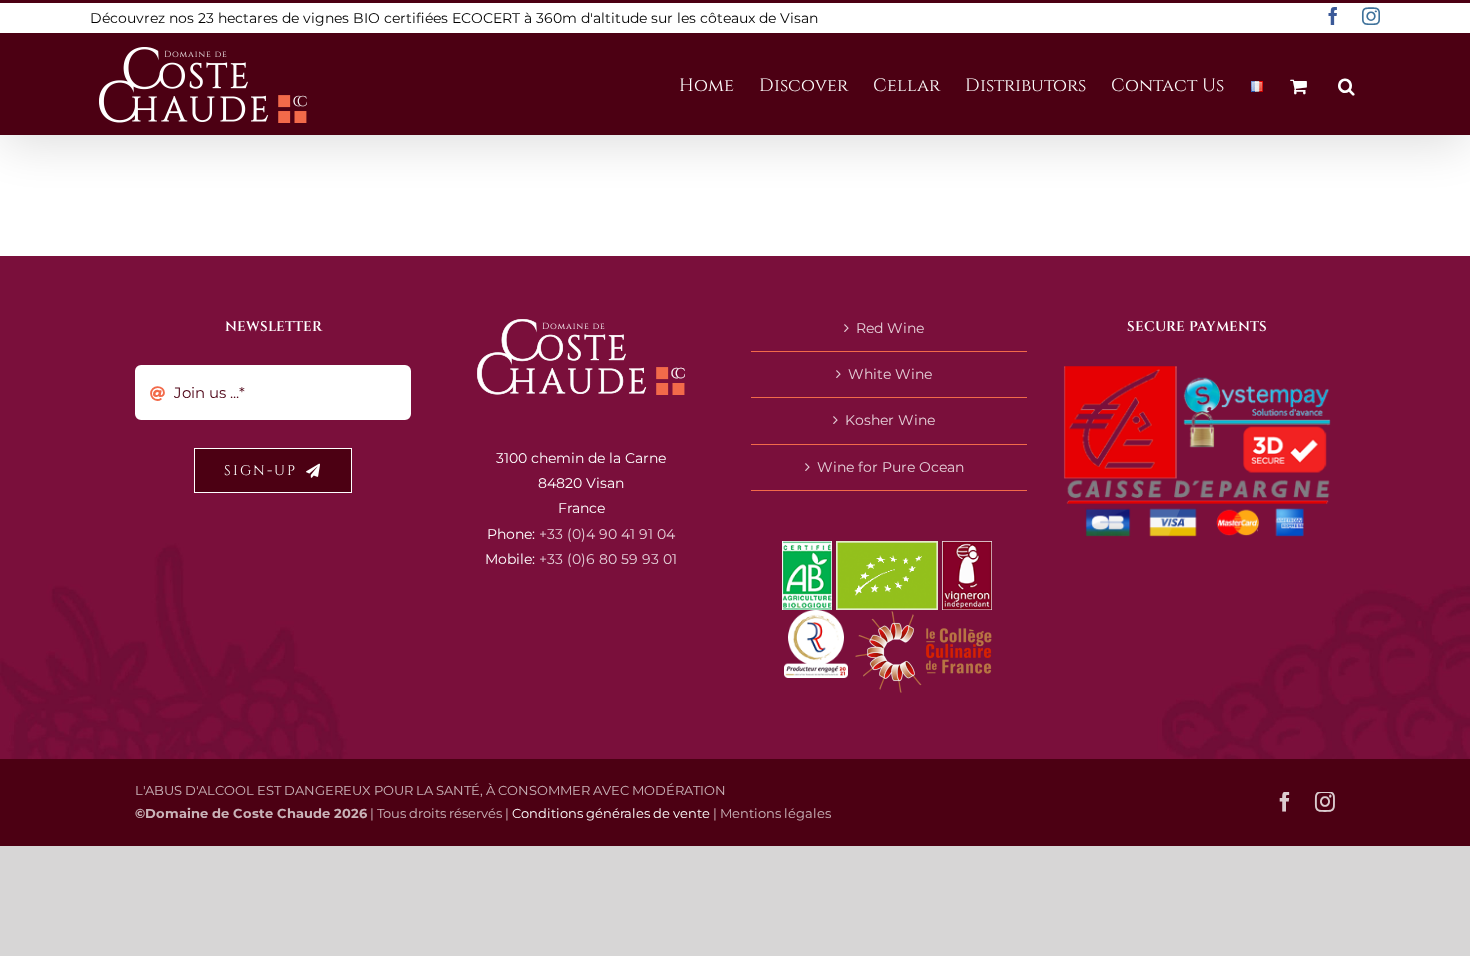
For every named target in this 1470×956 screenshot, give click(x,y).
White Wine (890, 374)
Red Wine (890, 328)
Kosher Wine (890, 420)
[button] (1346, 84)
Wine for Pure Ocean (890, 467)
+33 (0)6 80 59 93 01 (608, 559)
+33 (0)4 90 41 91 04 (607, 534)
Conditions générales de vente (611, 813)
